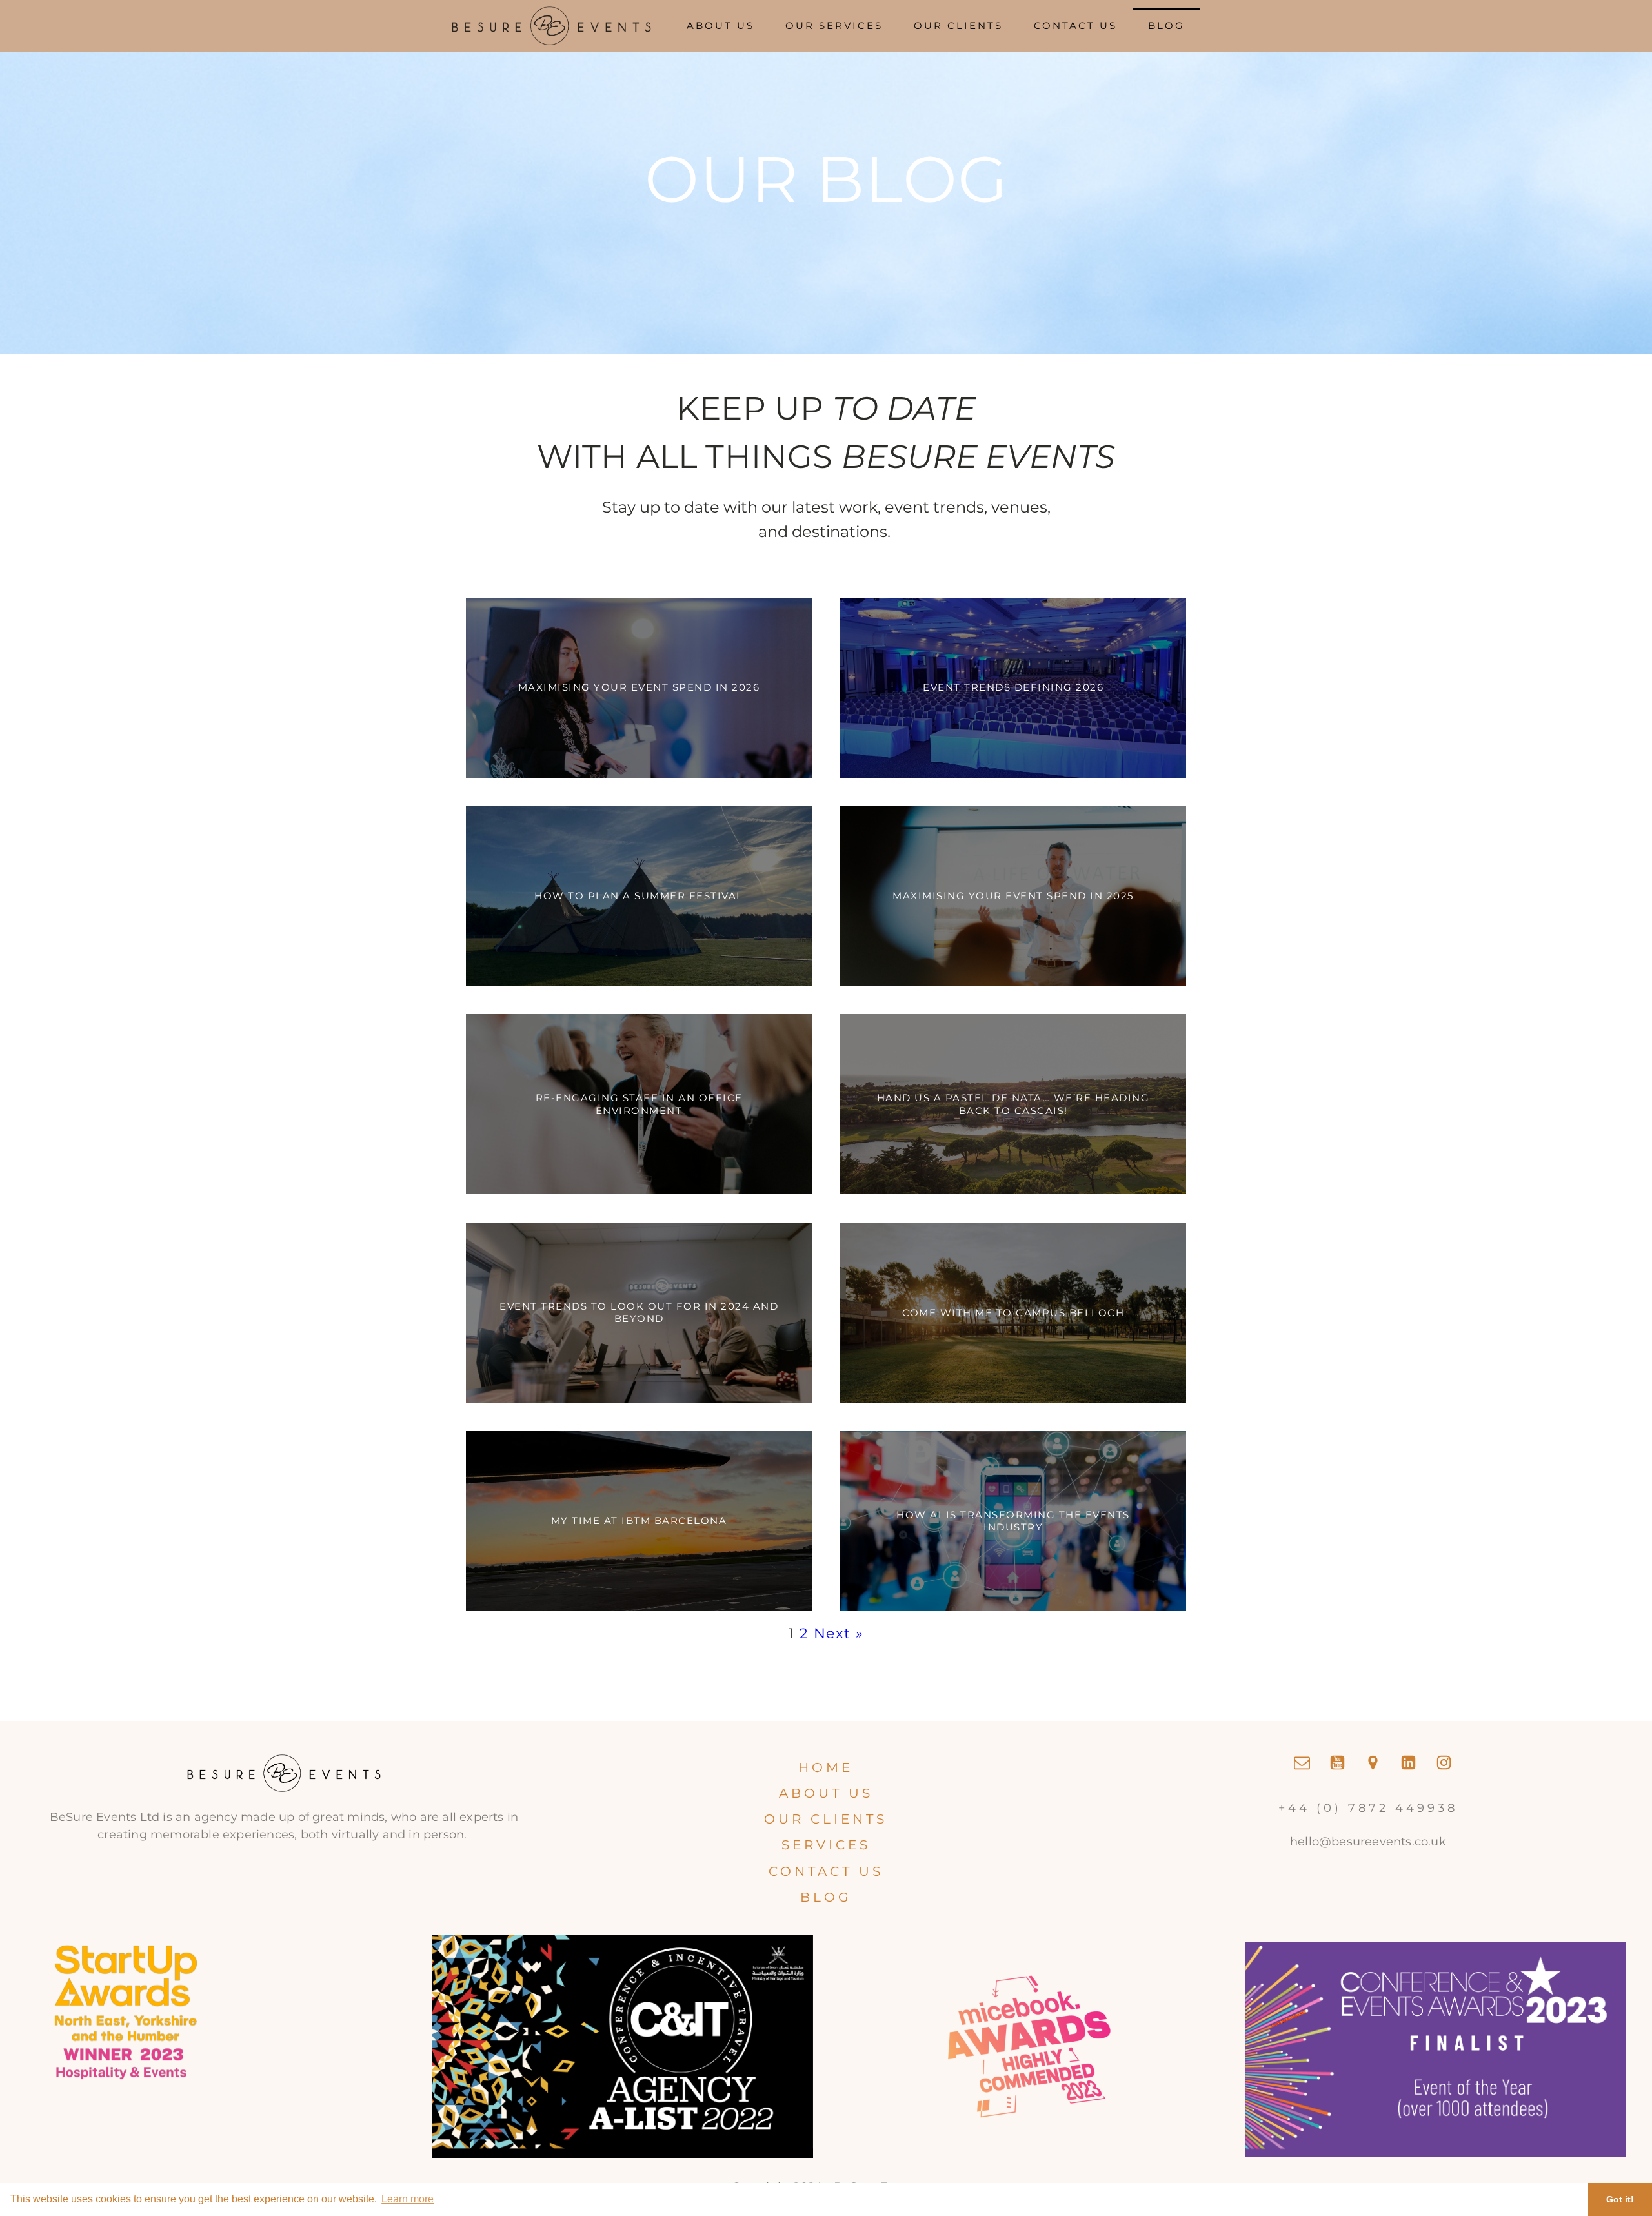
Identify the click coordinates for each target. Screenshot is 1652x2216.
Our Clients (958, 25)
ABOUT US (826, 1793)
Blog (1166, 25)
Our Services (834, 25)
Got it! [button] (1620, 2199)
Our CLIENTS (826, 1819)
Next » (839, 1633)
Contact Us (1075, 25)
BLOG (826, 1897)
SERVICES (826, 1845)
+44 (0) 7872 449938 (1368, 1808)
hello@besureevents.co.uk (1368, 1842)
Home (826, 1767)
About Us (720, 25)
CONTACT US (826, 1871)
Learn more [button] (408, 2199)
